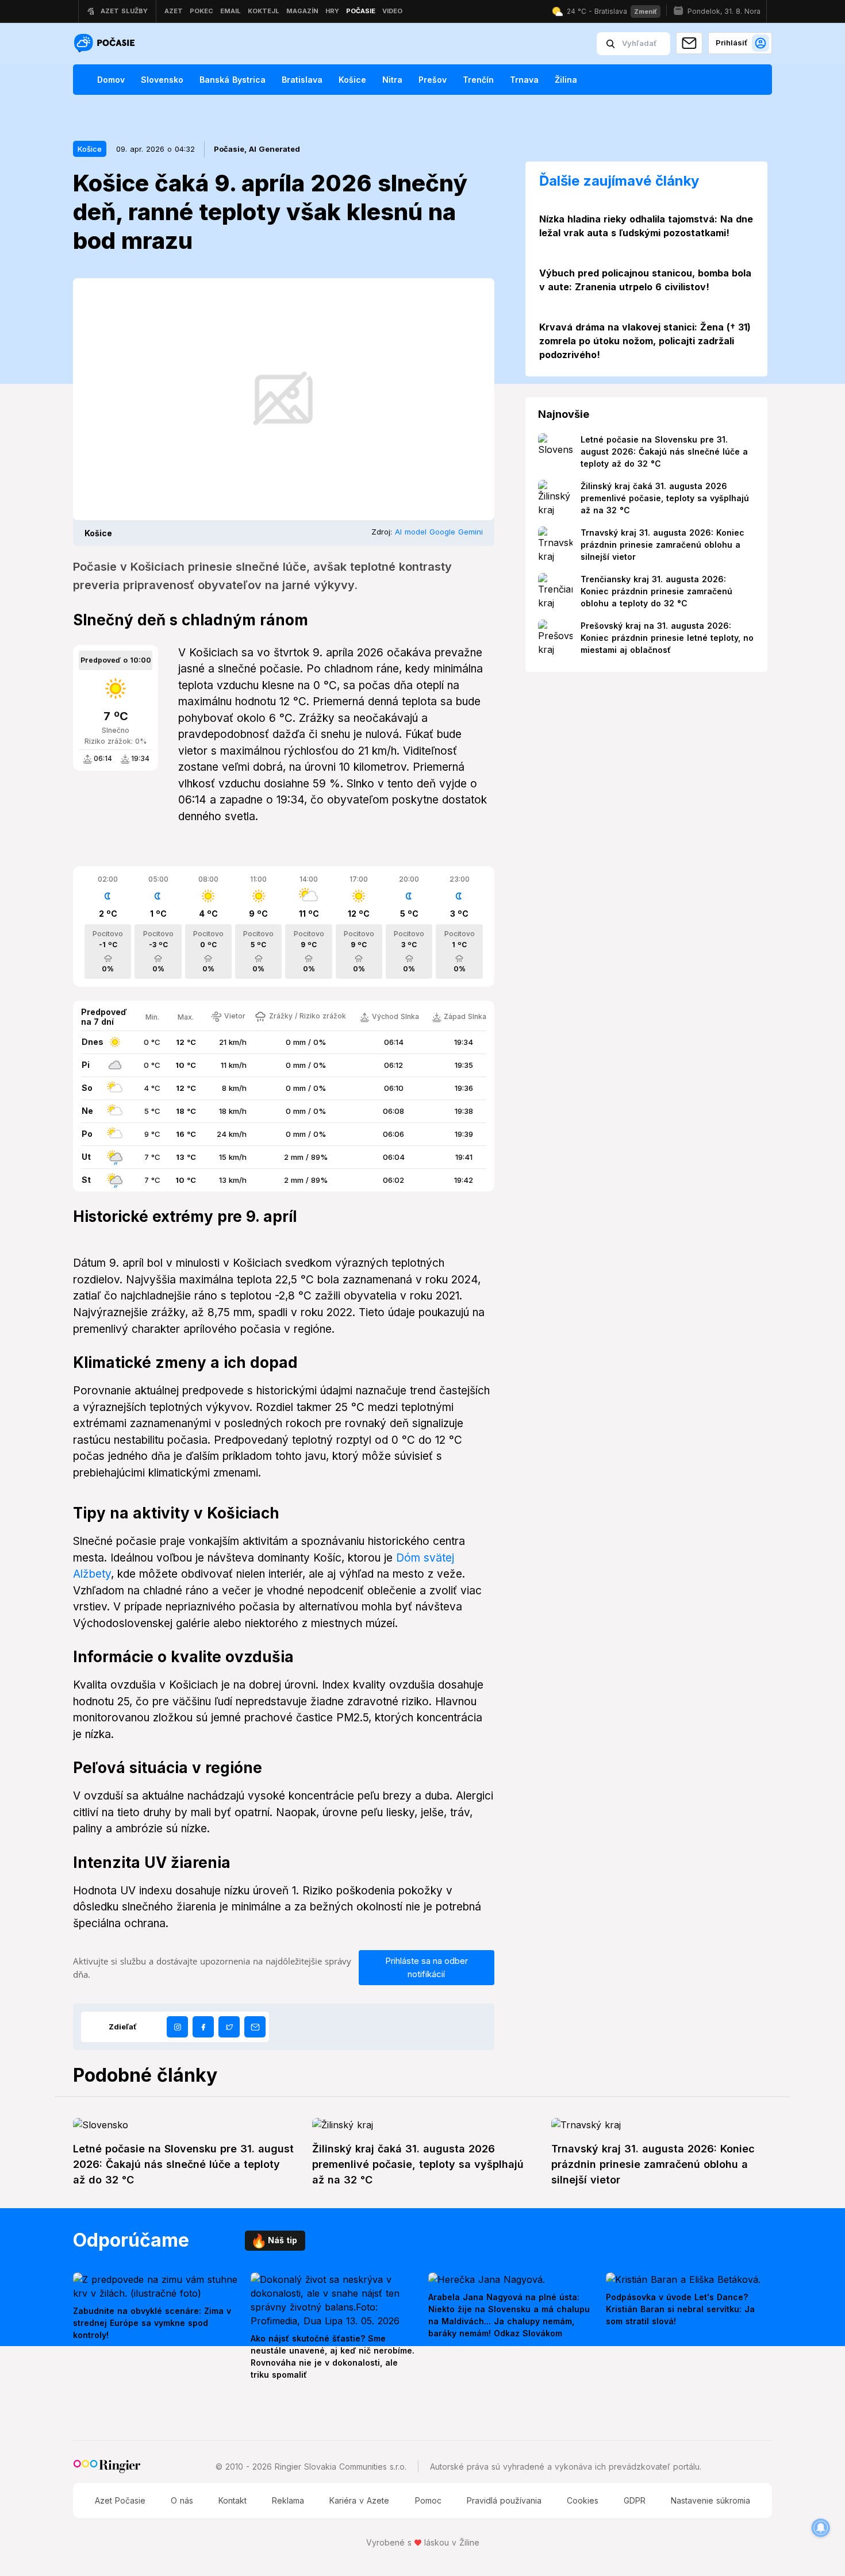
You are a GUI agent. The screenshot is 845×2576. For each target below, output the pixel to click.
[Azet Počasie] (106, 44)
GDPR (635, 2500)
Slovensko (162, 80)
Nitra (392, 80)
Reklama (288, 2500)
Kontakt (233, 2500)
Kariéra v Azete (359, 2500)
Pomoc (428, 2500)
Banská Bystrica (233, 80)
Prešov (433, 80)
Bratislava (302, 80)
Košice (352, 80)
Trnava (524, 80)
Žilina (566, 80)
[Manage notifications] (821, 2528)
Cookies (583, 2500)
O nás (182, 2500)
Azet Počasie (120, 2500)
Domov (111, 80)
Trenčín (478, 80)
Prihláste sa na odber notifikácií (427, 1967)
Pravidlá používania (504, 2500)
